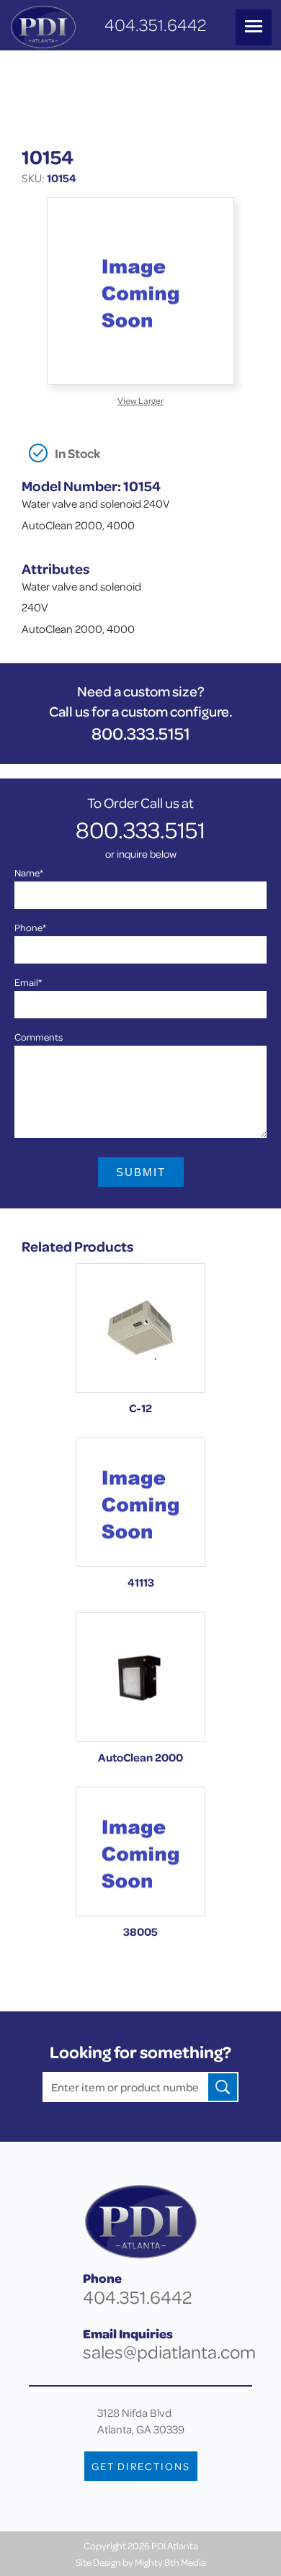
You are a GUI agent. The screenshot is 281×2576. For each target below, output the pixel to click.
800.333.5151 (141, 733)
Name (29, 872)
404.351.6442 (155, 25)
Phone (30, 927)
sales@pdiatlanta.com (169, 2352)
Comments (39, 1037)
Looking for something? (140, 2052)
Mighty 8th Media (170, 2562)
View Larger (140, 400)
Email (28, 982)
